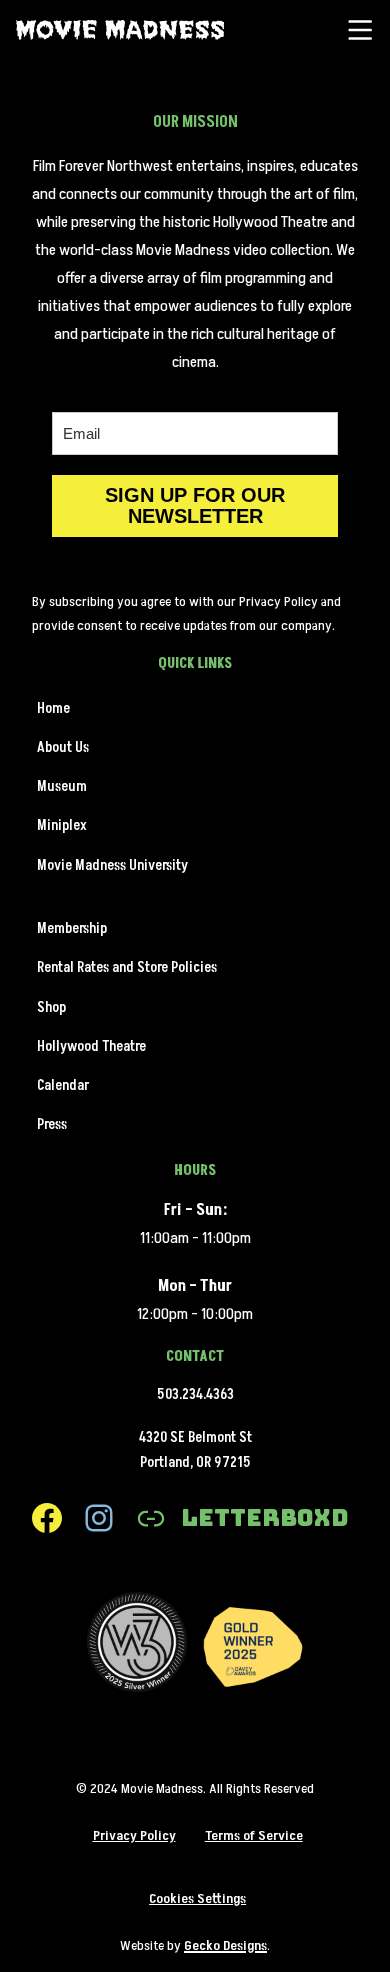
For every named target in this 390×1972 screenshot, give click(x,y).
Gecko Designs (225, 1945)
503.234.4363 (195, 1395)
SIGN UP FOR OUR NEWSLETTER (195, 505)
